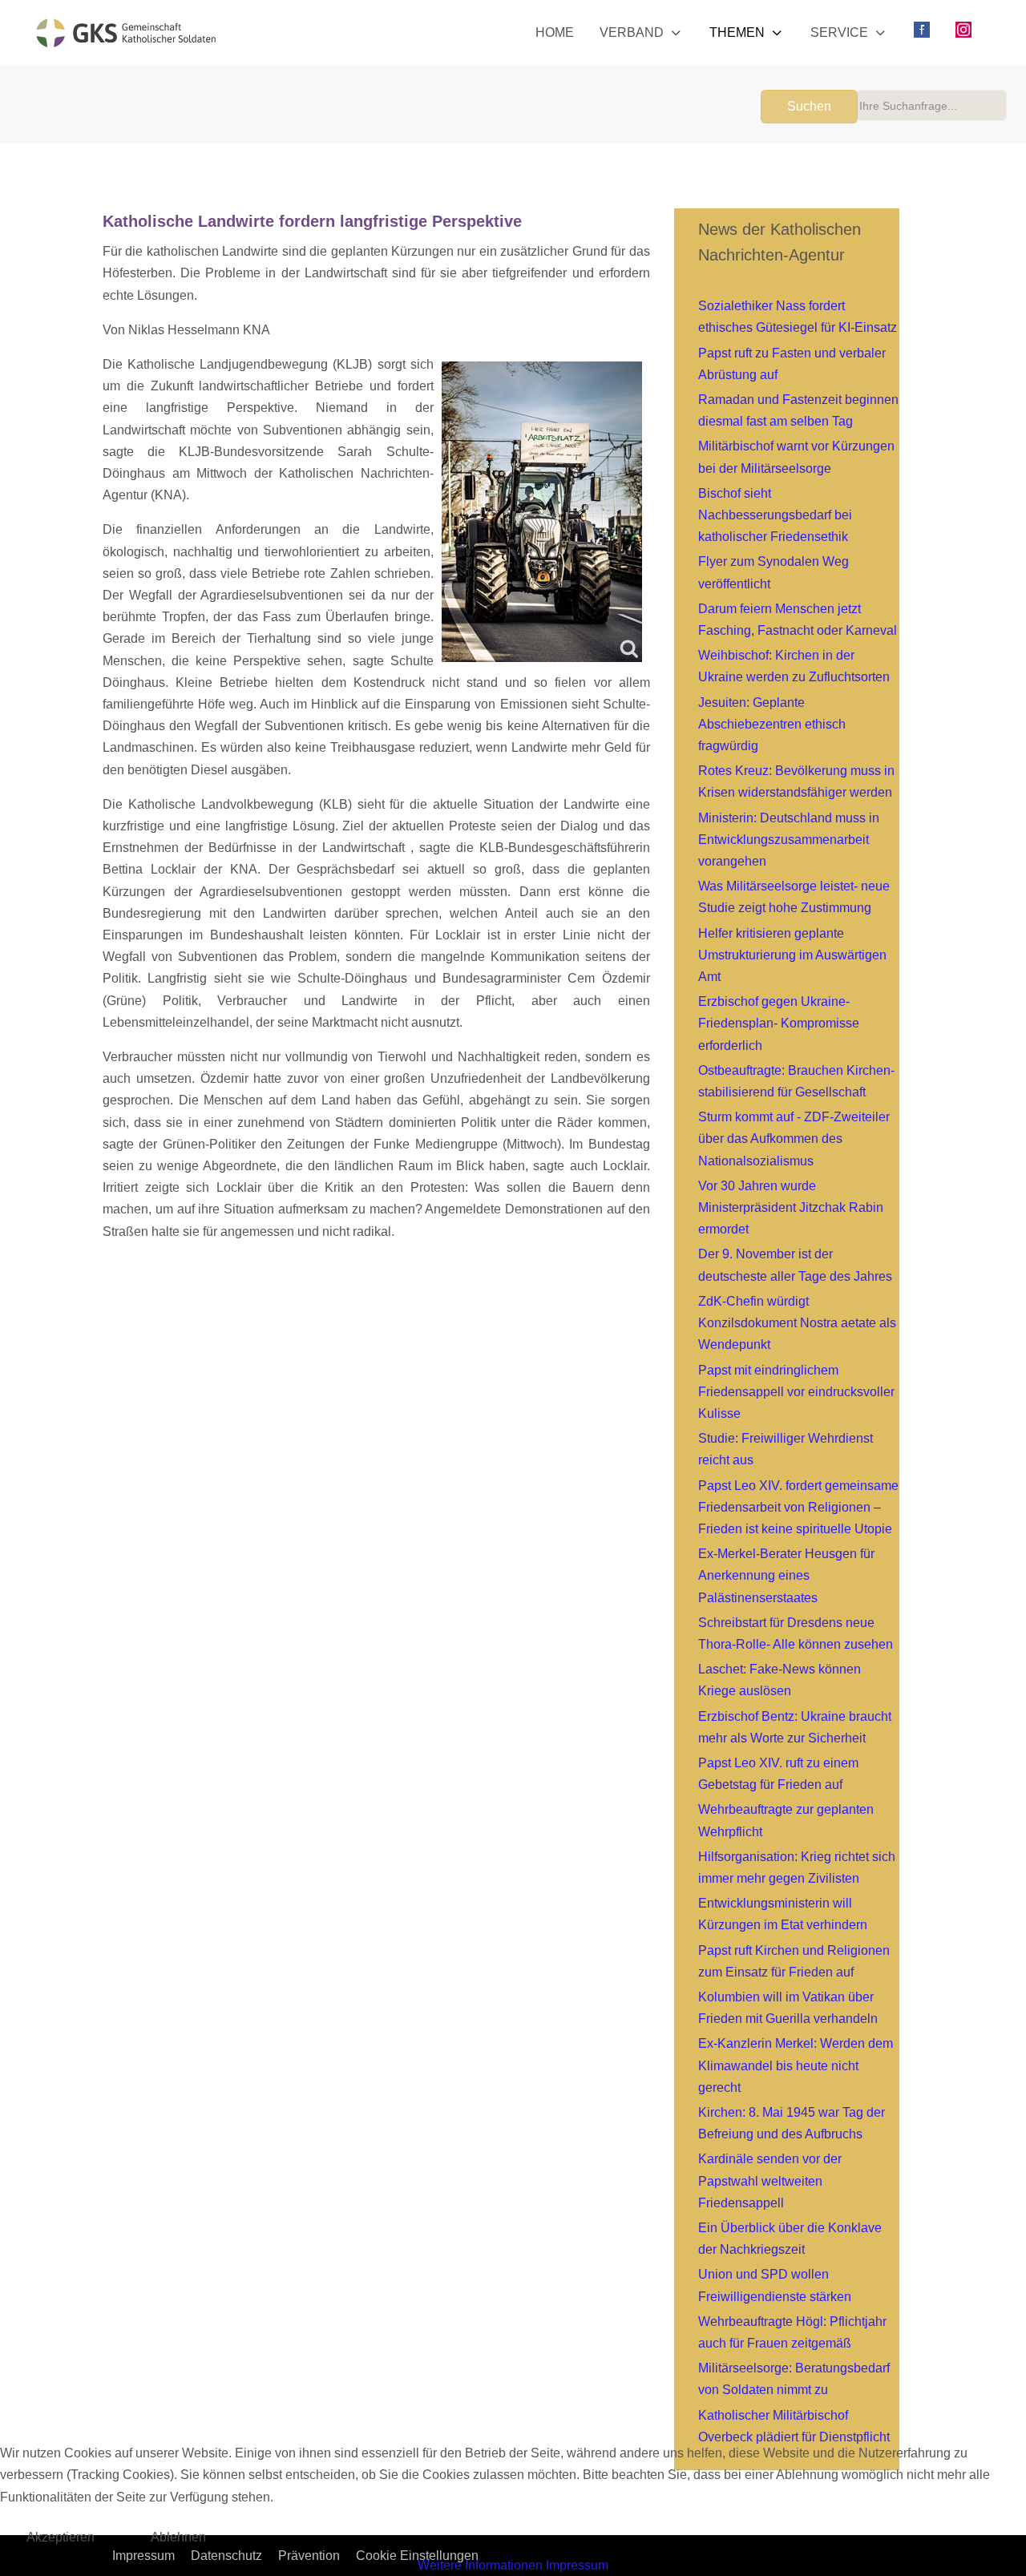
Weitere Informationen (480, 2565)
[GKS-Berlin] (126, 33)
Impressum (577, 2565)
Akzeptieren (61, 2537)
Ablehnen (178, 2537)
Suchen (809, 106)
